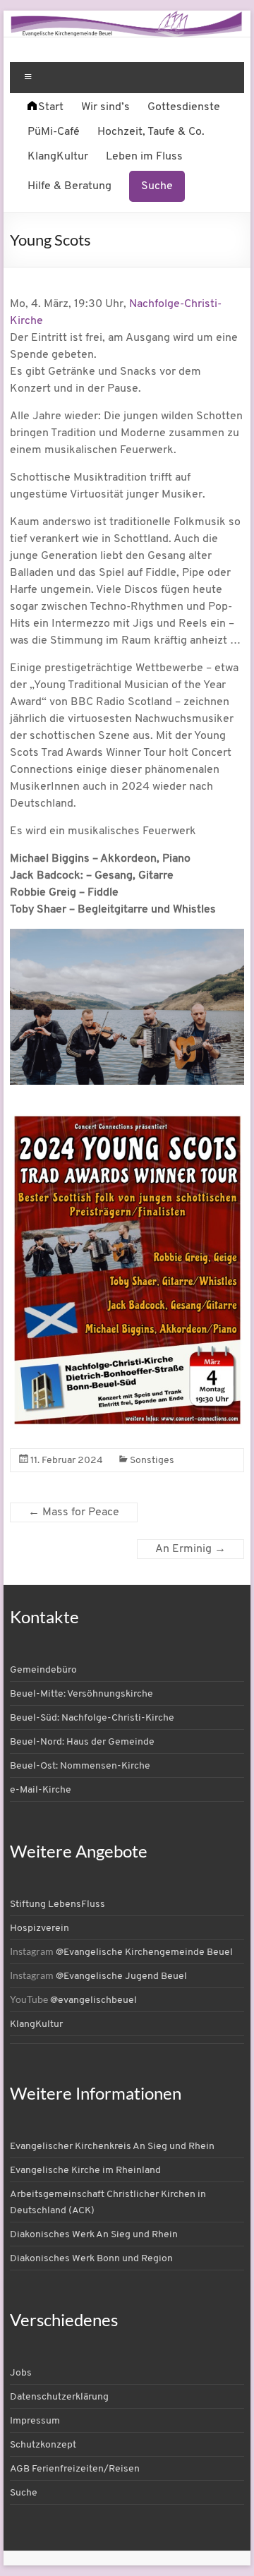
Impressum (35, 2421)
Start (51, 107)
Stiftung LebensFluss (58, 1904)
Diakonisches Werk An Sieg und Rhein (94, 2235)
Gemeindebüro (43, 1670)
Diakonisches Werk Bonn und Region (91, 2259)
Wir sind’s (105, 107)
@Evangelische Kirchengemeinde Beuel (144, 1952)
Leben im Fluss (144, 157)
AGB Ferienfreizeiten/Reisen (75, 2469)
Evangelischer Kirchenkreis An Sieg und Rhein (112, 2147)
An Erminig (190, 1549)
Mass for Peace (74, 1512)
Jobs (21, 2373)
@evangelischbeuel (93, 2000)
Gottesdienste (184, 107)
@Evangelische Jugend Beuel (121, 1976)
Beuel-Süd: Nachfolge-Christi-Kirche (92, 1718)
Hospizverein (40, 1928)
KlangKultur (58, 157)
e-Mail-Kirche (41, 1790)
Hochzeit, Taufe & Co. (151, 132)
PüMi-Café (54, 132)
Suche (157, 186)
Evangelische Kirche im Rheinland (85, 2171)
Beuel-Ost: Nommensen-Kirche (80, 1766)
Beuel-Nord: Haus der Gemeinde (82, 1742)
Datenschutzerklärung (59, 2397)
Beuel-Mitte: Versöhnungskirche (81, 1694)
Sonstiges (152, 1461)
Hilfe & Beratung (69, 186)
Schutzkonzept (43, 2445)
